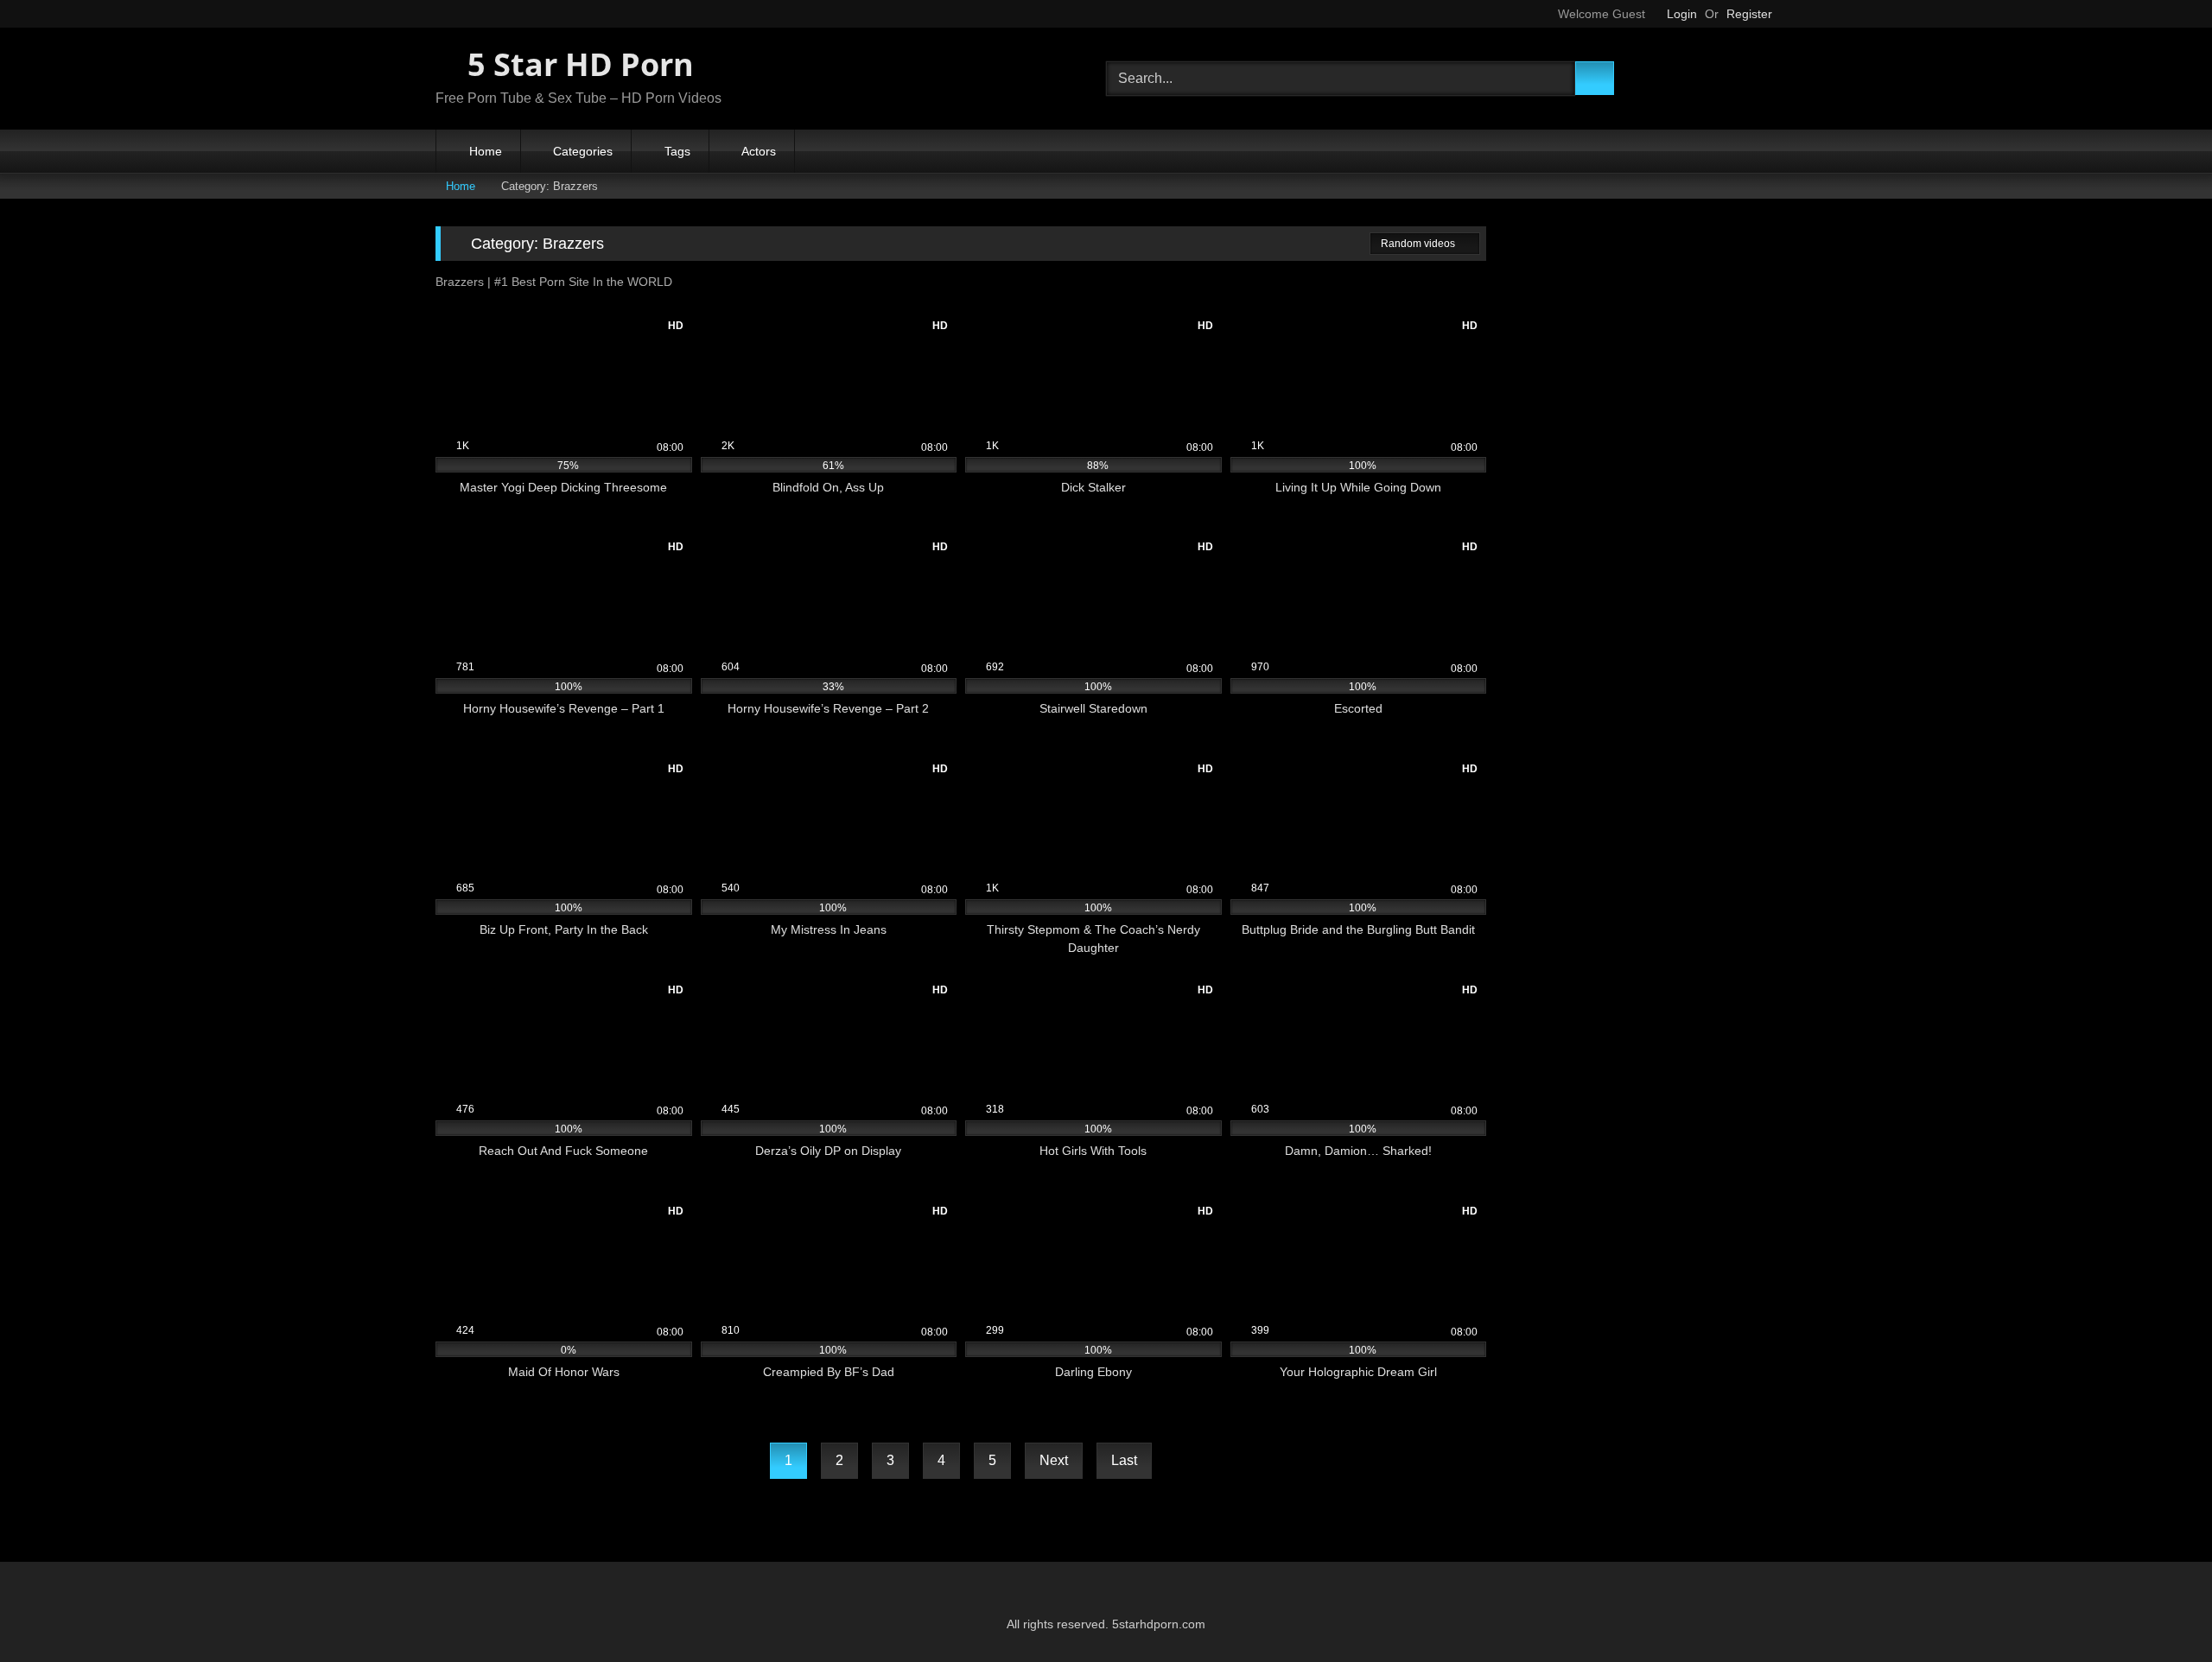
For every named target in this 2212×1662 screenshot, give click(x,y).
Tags (677, 151)
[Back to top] (2160, 1611)
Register (1749, 14)
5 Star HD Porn (577, 64)
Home (486, 151)
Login (1682, 14)
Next (1054, 1460)
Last (1124, 1460)
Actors (759, 151)
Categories (583, 151)
